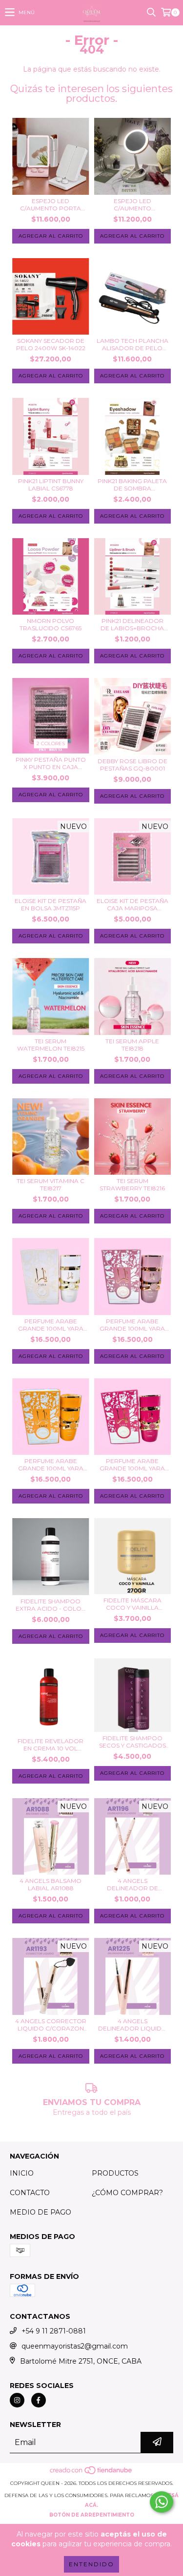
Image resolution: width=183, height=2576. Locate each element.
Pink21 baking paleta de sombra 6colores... (132, 485)
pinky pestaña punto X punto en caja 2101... (51, 763)
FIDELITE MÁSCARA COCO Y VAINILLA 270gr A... (132, 1604)
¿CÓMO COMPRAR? (127, 2193)
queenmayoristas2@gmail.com (75, 2346)
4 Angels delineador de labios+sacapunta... (132, 1884)
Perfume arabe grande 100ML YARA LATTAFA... (51, 1325)
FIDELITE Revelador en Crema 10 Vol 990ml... (51, 1745)
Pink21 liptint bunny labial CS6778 (51, 485)
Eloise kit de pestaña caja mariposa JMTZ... (132, 904)
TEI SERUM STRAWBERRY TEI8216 (132, 1185)
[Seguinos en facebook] (39, 2400)
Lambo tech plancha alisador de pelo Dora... (132, 344)
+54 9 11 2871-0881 (54, 2331)
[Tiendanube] (91, 2473)
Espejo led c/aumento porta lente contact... (51, 205)
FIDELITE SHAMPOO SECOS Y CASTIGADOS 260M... (132, 1742)
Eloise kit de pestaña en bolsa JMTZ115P (51, 904)
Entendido (91, 2564)
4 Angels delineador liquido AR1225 (132, 2025)
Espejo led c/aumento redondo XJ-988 (132, 205)
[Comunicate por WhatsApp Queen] (162, 2502)
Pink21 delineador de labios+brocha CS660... (132, 624)
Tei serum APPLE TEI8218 (132, 1045)
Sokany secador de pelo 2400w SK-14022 (51, 344)
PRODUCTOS (115, 2173)
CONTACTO (30, 2193)
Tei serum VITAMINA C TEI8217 (51, 1185)
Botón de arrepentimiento (92, 2515)
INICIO (22, 2173)
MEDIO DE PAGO (41, 2212)
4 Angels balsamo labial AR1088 (51, 1884)
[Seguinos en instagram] (17, 2400)
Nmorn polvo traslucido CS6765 (51, 624)
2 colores (51, 743)
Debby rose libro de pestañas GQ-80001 (132, 765)
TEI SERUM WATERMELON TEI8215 (51, 1045)
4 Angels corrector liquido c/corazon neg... (51, 2025)
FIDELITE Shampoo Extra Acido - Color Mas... (51, 1605)
